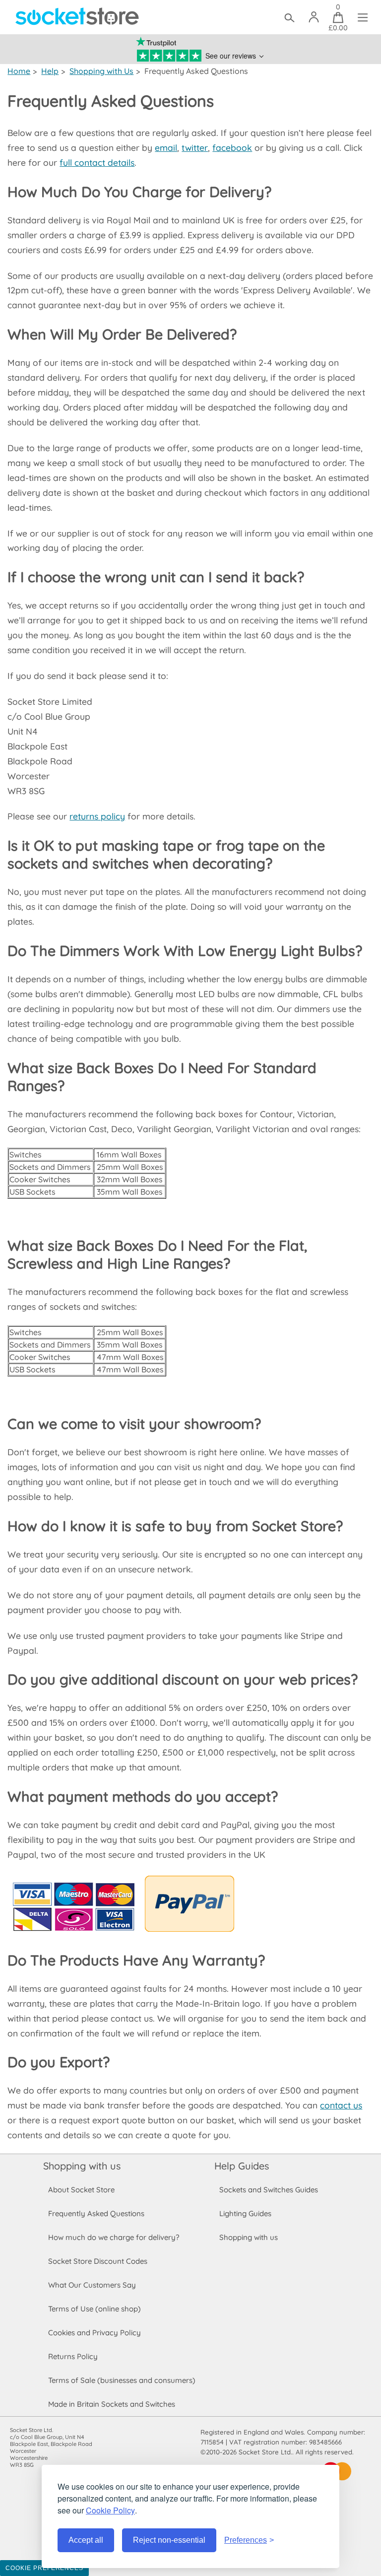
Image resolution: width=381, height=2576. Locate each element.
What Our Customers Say (92, 2285)
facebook (232, 147)
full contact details (97, 162)
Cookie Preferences (44, 2568)
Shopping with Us (101, 71)
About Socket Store (81, 2190)
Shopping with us (82, 2166)
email (166, 147)
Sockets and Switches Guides (269, 2190)
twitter (195, 147)
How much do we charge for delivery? (114, 2237)
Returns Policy (73, 2356)
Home (19, 71)
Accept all (86, 2540)
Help (50, 71)
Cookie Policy (110, 2510)
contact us (341, 2105)
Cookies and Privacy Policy (95, 2333)
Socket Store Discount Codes (98, 2261)
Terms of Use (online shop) (95, 2309)
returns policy (97, 816)
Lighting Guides (245, 2213)
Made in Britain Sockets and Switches (112, 2404)
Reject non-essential (169, 2540)
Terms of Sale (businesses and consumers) (122, 2380)
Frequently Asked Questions (96, 2213)
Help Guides (242, 2166)
